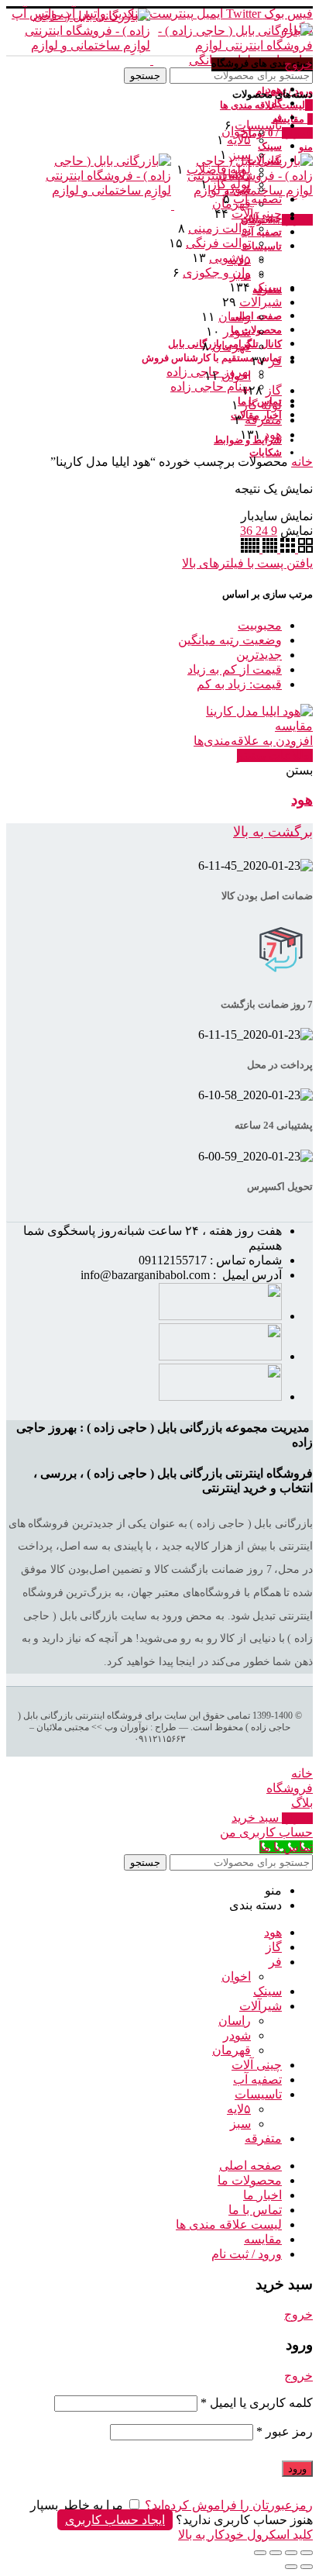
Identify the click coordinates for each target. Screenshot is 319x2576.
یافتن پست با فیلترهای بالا (247, 563)
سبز (240, 155)
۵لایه (239, 140)
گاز (274, 390)
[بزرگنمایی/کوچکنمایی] (260, 2553)
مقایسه (294, 726)
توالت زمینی (220, 228)
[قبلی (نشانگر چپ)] (307, 2567)
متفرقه (263, 420)
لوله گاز (231, 184)
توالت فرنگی (218, 243)
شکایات (266, 452)
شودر (237, 331)
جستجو (145, 76)
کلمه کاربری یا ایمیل (257, 2403)
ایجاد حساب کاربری (115, 2520)
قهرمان (232, 346)
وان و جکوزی (217, 272)
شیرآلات (261, 302)
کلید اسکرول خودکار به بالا (245, 2535)
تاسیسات (258, 125)
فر (275, 361)
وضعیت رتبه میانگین (230, 640)
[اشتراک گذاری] (291, 2553)
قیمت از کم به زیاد (235, 669)
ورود (297, 2469)
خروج (298, 64)
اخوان (236, 376)
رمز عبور (285, 2431)
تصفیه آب (257, 199)
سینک (268, 287)
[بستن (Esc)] (307, 2553)
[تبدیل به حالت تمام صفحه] (276, 2553)
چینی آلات (257, 214)
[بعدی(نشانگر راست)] (291, 2567)
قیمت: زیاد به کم (239, 684)
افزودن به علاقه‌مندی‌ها (253, 741)
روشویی (230, 258)
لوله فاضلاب (219, 169)
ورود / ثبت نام (247, 2254)
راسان (235, 317)
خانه (302, 462)
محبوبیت (260, 625)
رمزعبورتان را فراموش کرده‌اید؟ (229, 2505)
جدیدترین (259, 655)
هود (273, 435)
